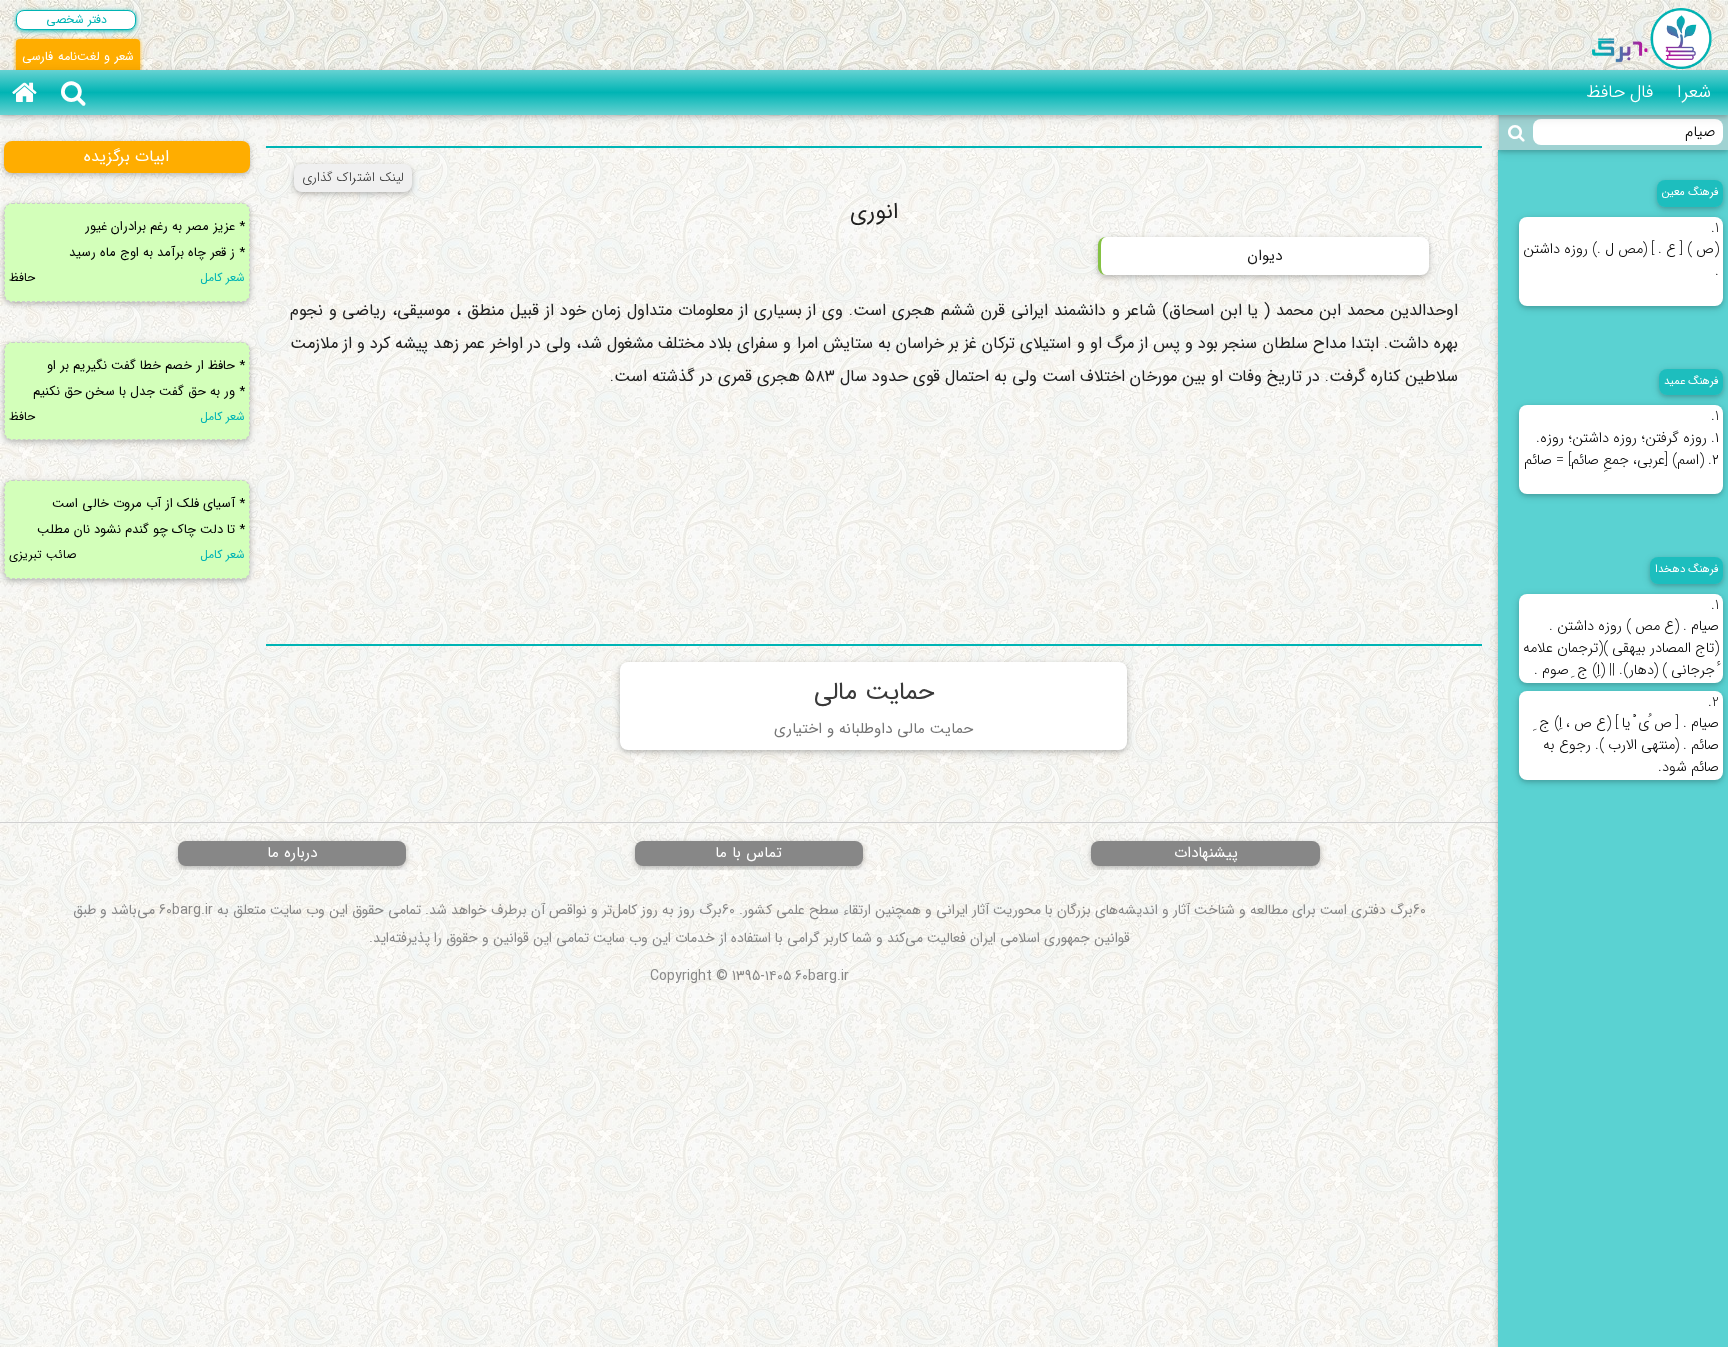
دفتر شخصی (76, 19)
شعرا (1694, 92)
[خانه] (24, 92)
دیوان (1264, 256)
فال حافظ (1619, 92)
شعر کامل (222, 277)
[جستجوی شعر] (73, 92)
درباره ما (292, 853)
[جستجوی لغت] (1516, 133)
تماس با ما (748, 853)
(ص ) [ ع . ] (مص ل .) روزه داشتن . (1621, 250)
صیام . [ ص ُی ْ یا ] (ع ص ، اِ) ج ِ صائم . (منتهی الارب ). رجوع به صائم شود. (1627, 735)
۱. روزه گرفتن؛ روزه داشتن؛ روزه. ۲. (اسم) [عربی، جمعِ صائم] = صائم (1621, 438)
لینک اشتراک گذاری (353, 177)
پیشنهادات (1206, 853)
